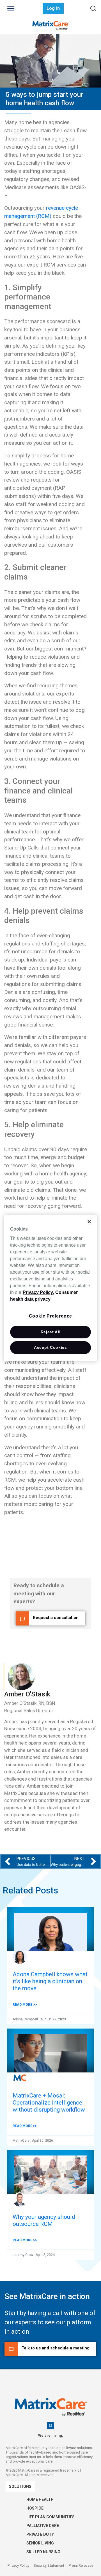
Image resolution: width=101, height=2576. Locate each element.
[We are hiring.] (50, 2426)
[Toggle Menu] (11, 8)
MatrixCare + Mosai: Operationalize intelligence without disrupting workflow (49, 2103)
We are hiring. (51, 2435)
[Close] (89, 1222)
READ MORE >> (25, 2005)
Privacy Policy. (38, 1292)
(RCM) (43, 216)
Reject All (51, 1332)
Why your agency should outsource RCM (44, 2220)
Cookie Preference (51, 1316)
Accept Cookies (50, 1347)
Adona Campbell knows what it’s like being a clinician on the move (50, 1981)
